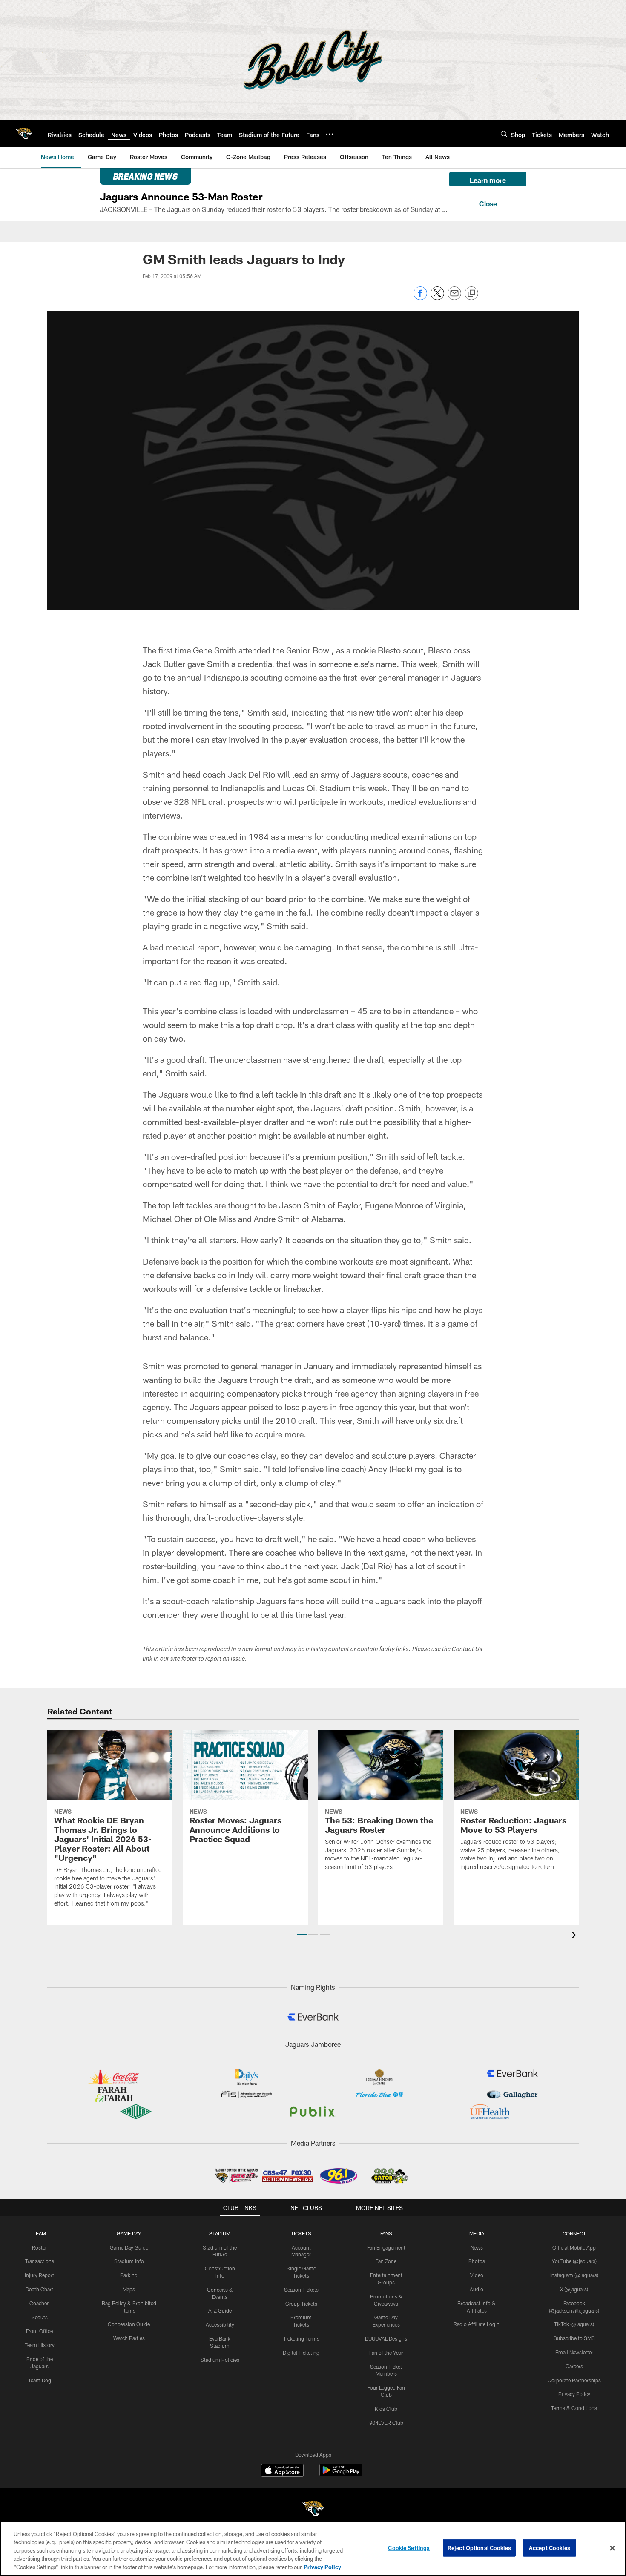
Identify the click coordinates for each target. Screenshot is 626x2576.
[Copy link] (471, 294)
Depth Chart (39, 2289)
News (477, 2247)
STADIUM (220, 2233)
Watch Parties (129, 2338)
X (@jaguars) (574, 2289)
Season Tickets (301, 2290)
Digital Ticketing (301, 2353)
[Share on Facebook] (420, 298)
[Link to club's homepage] (24, 134)
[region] (313, 2549)
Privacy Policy (574, 2394)
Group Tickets (301, 2304)
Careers (574, 2366)
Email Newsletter (574, 2352)
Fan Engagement (386, 2247)
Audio (477, 2289)
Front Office (39, 2331)
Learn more (488, 180)
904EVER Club (386, 2423)
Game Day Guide (129, 2247)
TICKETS (301, 2233)
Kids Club (386, 2409)
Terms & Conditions (574, 2408)
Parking (129, 2275)
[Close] (488, 203)
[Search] (504, 134)
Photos (477, 2261)
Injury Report (39, 2275)
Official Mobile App (574, 2247)
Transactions (40, 2261)
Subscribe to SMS (574, 2338)
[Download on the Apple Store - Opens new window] (282, 2471)
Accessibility (220, 2324)
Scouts (40, 2317)
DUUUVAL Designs (386, 2338)
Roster (39, 2247)
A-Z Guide (220, 2310)
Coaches (39, 2303)
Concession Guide (129, 2324)
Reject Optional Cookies (479, 2548)
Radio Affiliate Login (477, 2324)
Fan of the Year (386, 2353)
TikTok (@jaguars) (574, 2324)
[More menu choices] (330, 134)
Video (477, 2275)
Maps (129, 2289)
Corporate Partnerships (574, 2380)
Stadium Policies (220, 2360)
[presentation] (575, 1936)
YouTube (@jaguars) (574, 2261)
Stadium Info (129, 2261)
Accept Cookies (550, 2548)
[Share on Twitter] (437, 298)
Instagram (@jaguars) (574, 2275)
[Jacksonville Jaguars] (313, 2510)
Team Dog (40, 2380)
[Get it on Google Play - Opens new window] (341, 2474)
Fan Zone (386, 2261)
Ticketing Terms (301, 2338)
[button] (302, 1935)
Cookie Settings (409, 2548)
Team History (40, 2345)
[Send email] (454, 298)
